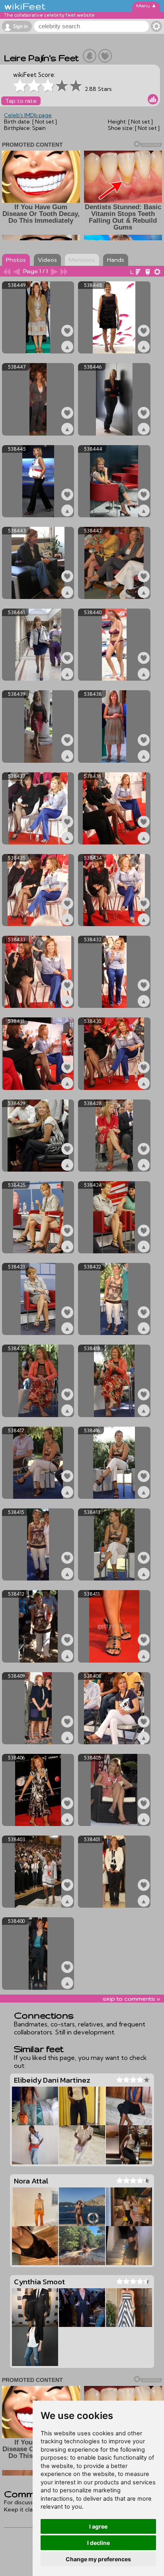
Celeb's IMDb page (28, 115)
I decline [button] (99, 2543)
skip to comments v (131, 1999)
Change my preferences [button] (98, 2559)
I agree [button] (98, 2526)
